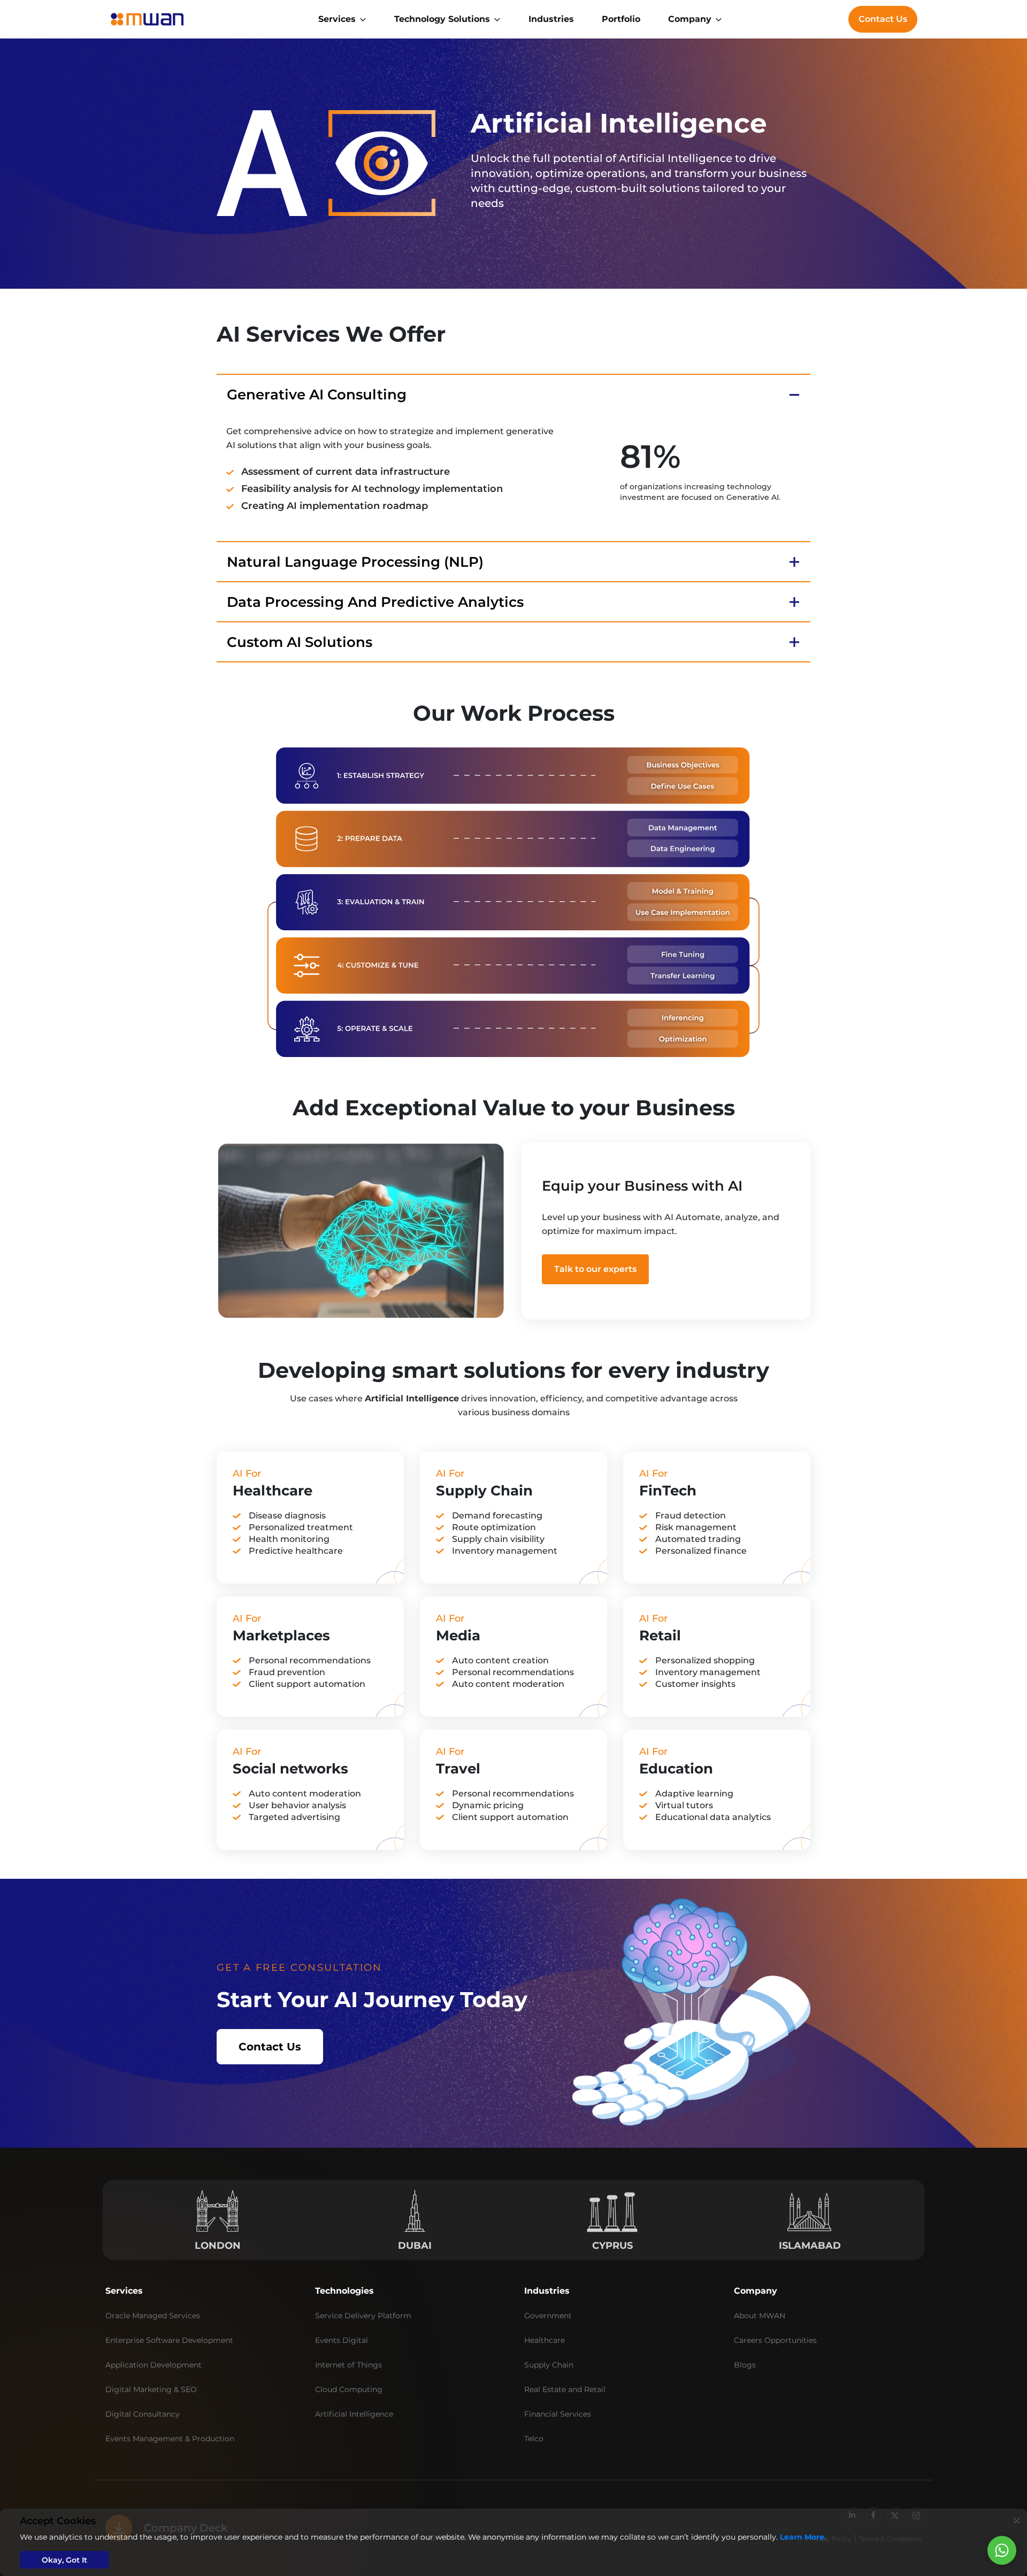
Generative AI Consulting (317, 395)
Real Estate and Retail (565, 2389)
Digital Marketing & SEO (151, 2389)
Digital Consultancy (143, 2414)
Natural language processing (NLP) (355, 562)
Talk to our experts (595, 1269)
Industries (551, 19)
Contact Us (883, 19)
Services (337, 19)
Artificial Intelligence (354, 2414)
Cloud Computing (349, 2389)
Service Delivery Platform (363, 2316)
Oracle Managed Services (153, 2316)
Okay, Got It (64, 2560)
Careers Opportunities (775, 2340)
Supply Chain (549, 2365)
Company (690, 19)
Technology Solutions (442, 19)
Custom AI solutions (300, 642)
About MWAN (760, 2316)
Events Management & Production (170, 2439)
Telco (534, 2439)
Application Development (154, 2365)
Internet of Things (348, 2365)
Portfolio (621, 19)
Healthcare (545, 2340)
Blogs (745, 2365)
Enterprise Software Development (169, 2340)
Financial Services (558, 2414)
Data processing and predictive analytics (375, 602)
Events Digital (342, 2340)
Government (548, 2316)
